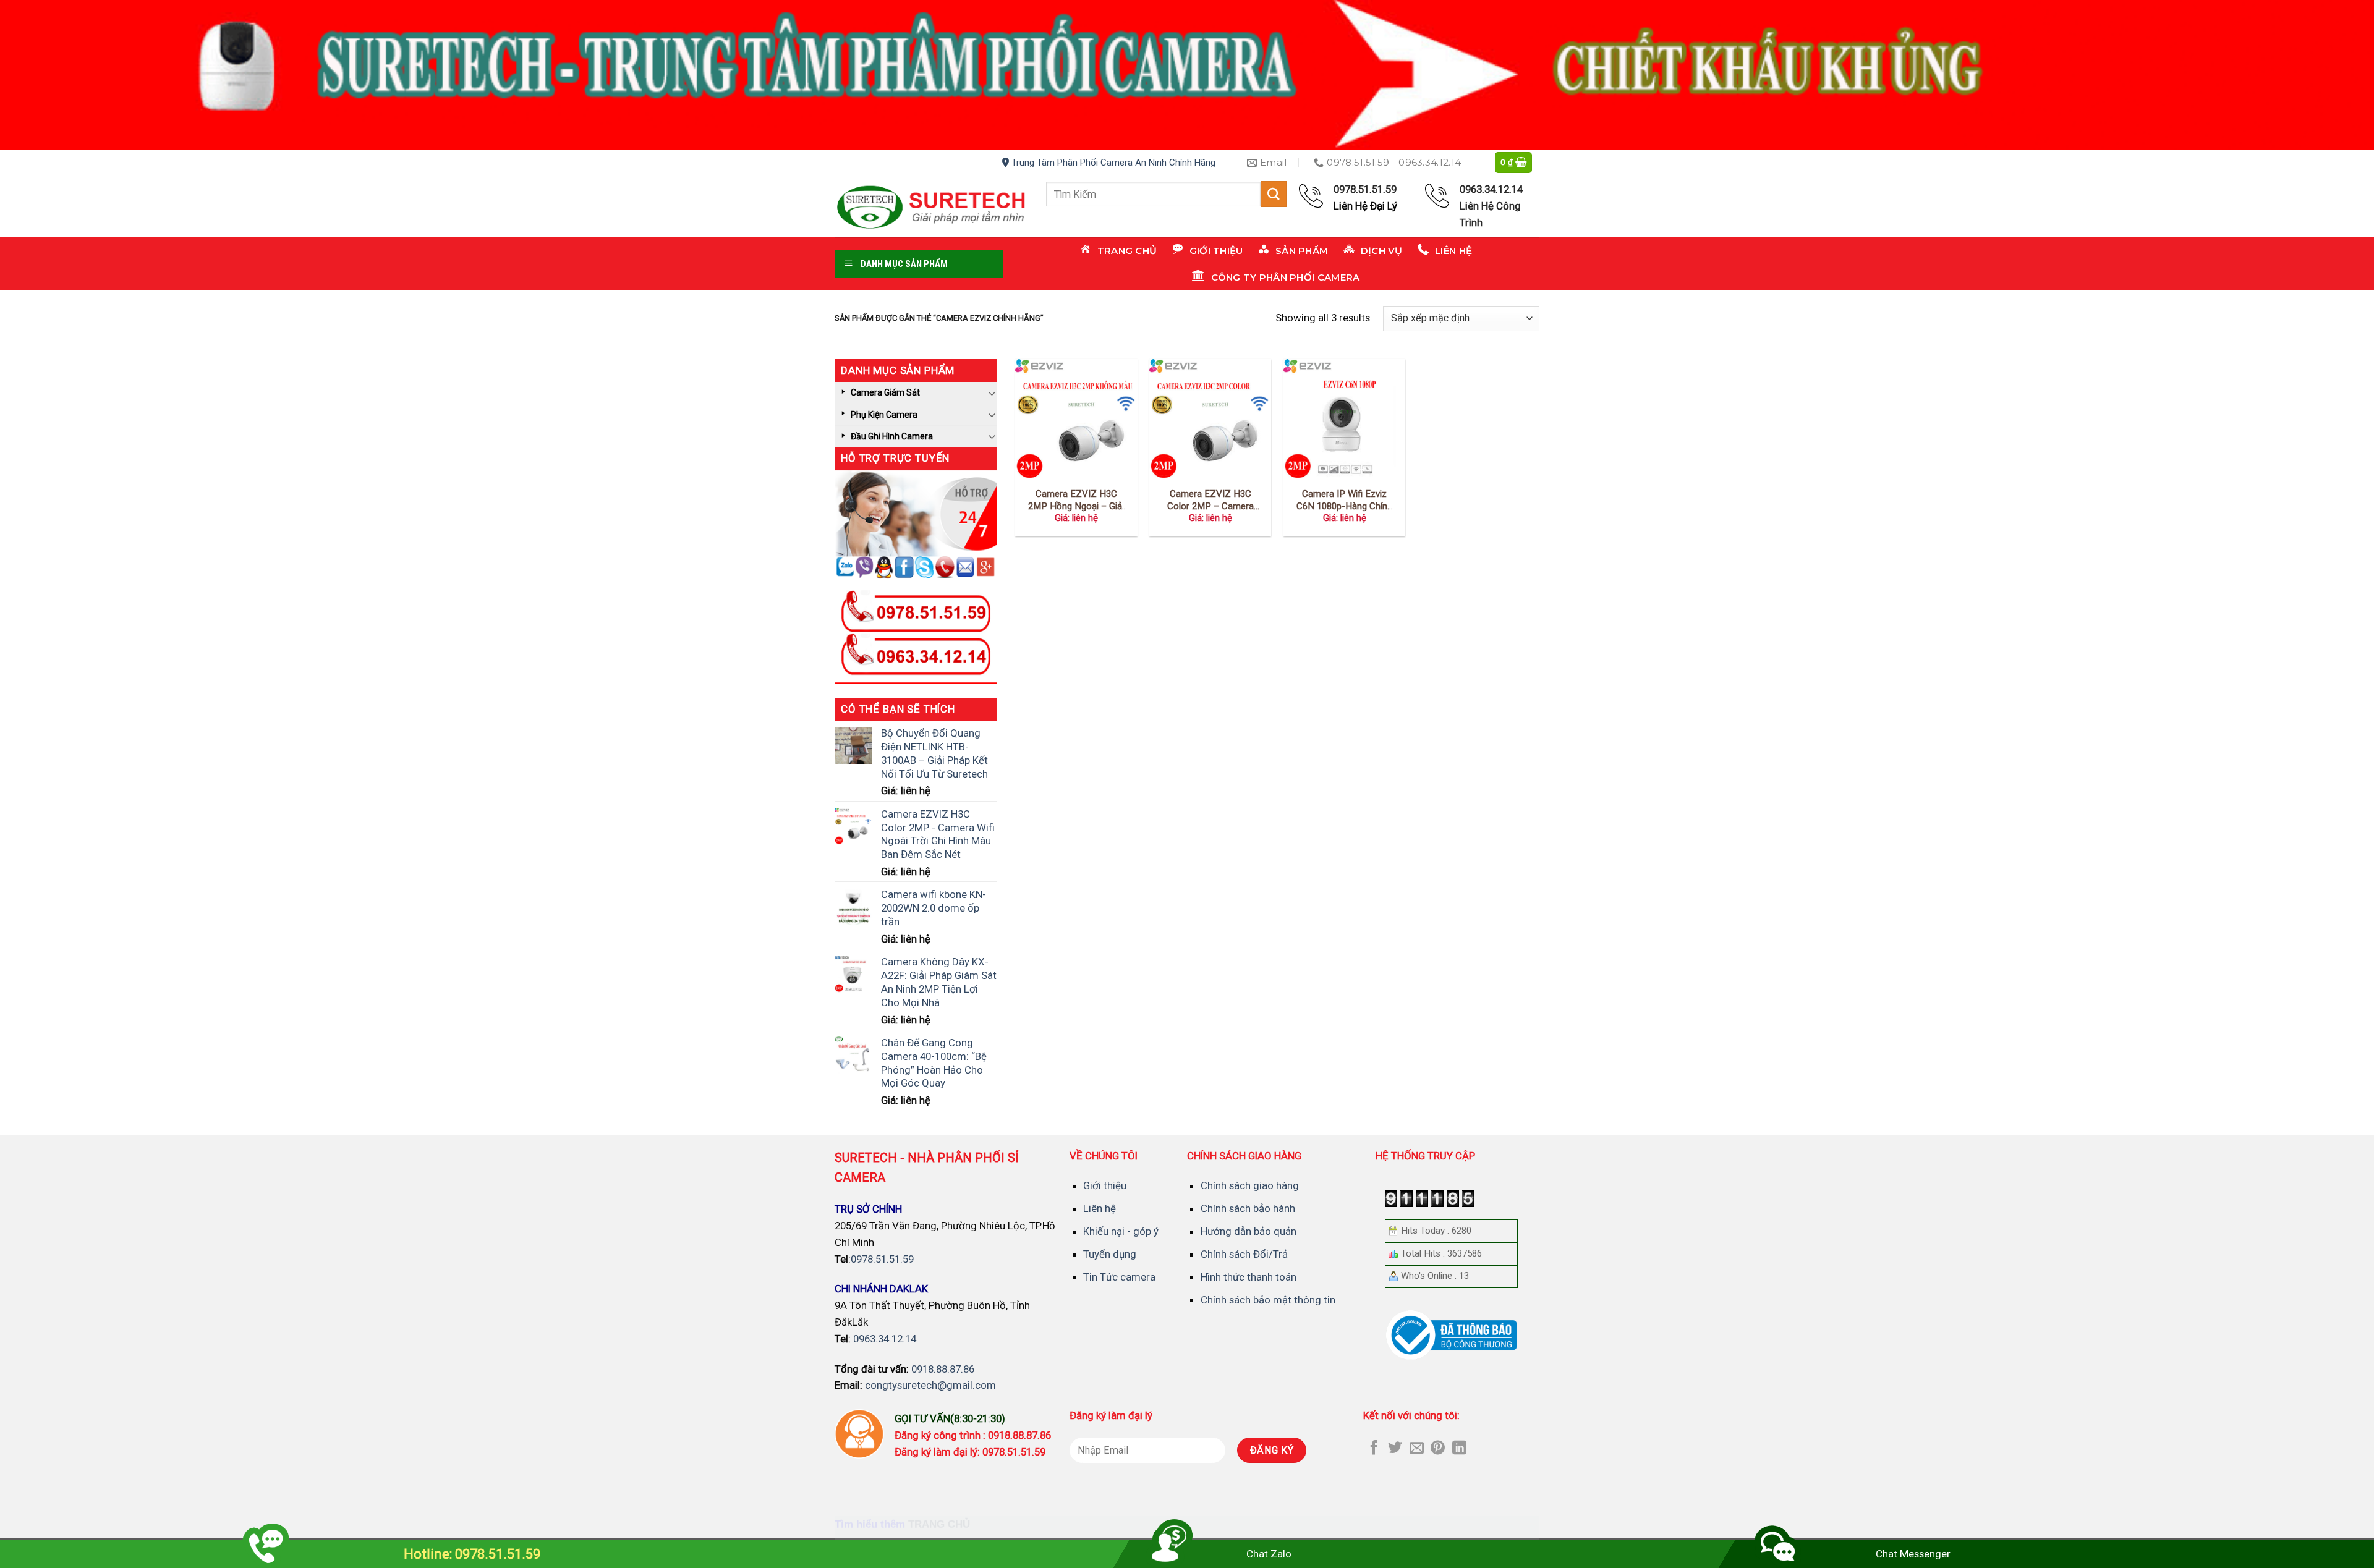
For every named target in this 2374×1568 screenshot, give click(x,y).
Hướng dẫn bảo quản (1249, 1231)
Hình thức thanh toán (1249, 1277)
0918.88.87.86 (943, 1369)
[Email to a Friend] (1417, 1449)
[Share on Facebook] (1374, 1449)
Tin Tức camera (1119, 1277)
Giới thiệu (1105, 1185)
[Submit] (1274, 194)
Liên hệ (1100, 1208)
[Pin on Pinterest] (1438, 1449)
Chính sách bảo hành (1248, 1208)
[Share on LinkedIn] (1459, 1449)
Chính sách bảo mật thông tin (1268, 1300)
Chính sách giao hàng (1250, 1185)
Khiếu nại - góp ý (1121, 1231)
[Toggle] (992, 393)
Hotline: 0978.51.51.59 (472, 1554)
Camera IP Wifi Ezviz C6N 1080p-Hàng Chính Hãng (1344, 500)
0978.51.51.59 (882, 1259)
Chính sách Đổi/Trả (1244, 1254)
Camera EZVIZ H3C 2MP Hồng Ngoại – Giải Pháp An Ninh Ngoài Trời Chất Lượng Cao (1076, 500)
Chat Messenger (1913, 1554)
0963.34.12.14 (885, 1339)
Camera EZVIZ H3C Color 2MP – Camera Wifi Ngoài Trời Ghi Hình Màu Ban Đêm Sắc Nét (1210, 500)
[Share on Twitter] (1395, 1449)
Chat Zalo (1269, 1554)
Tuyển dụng (1110, 1254)
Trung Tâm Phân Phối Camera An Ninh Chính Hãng (1112, 163)
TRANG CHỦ (939, 1524)
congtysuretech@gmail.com (930, 1385)
